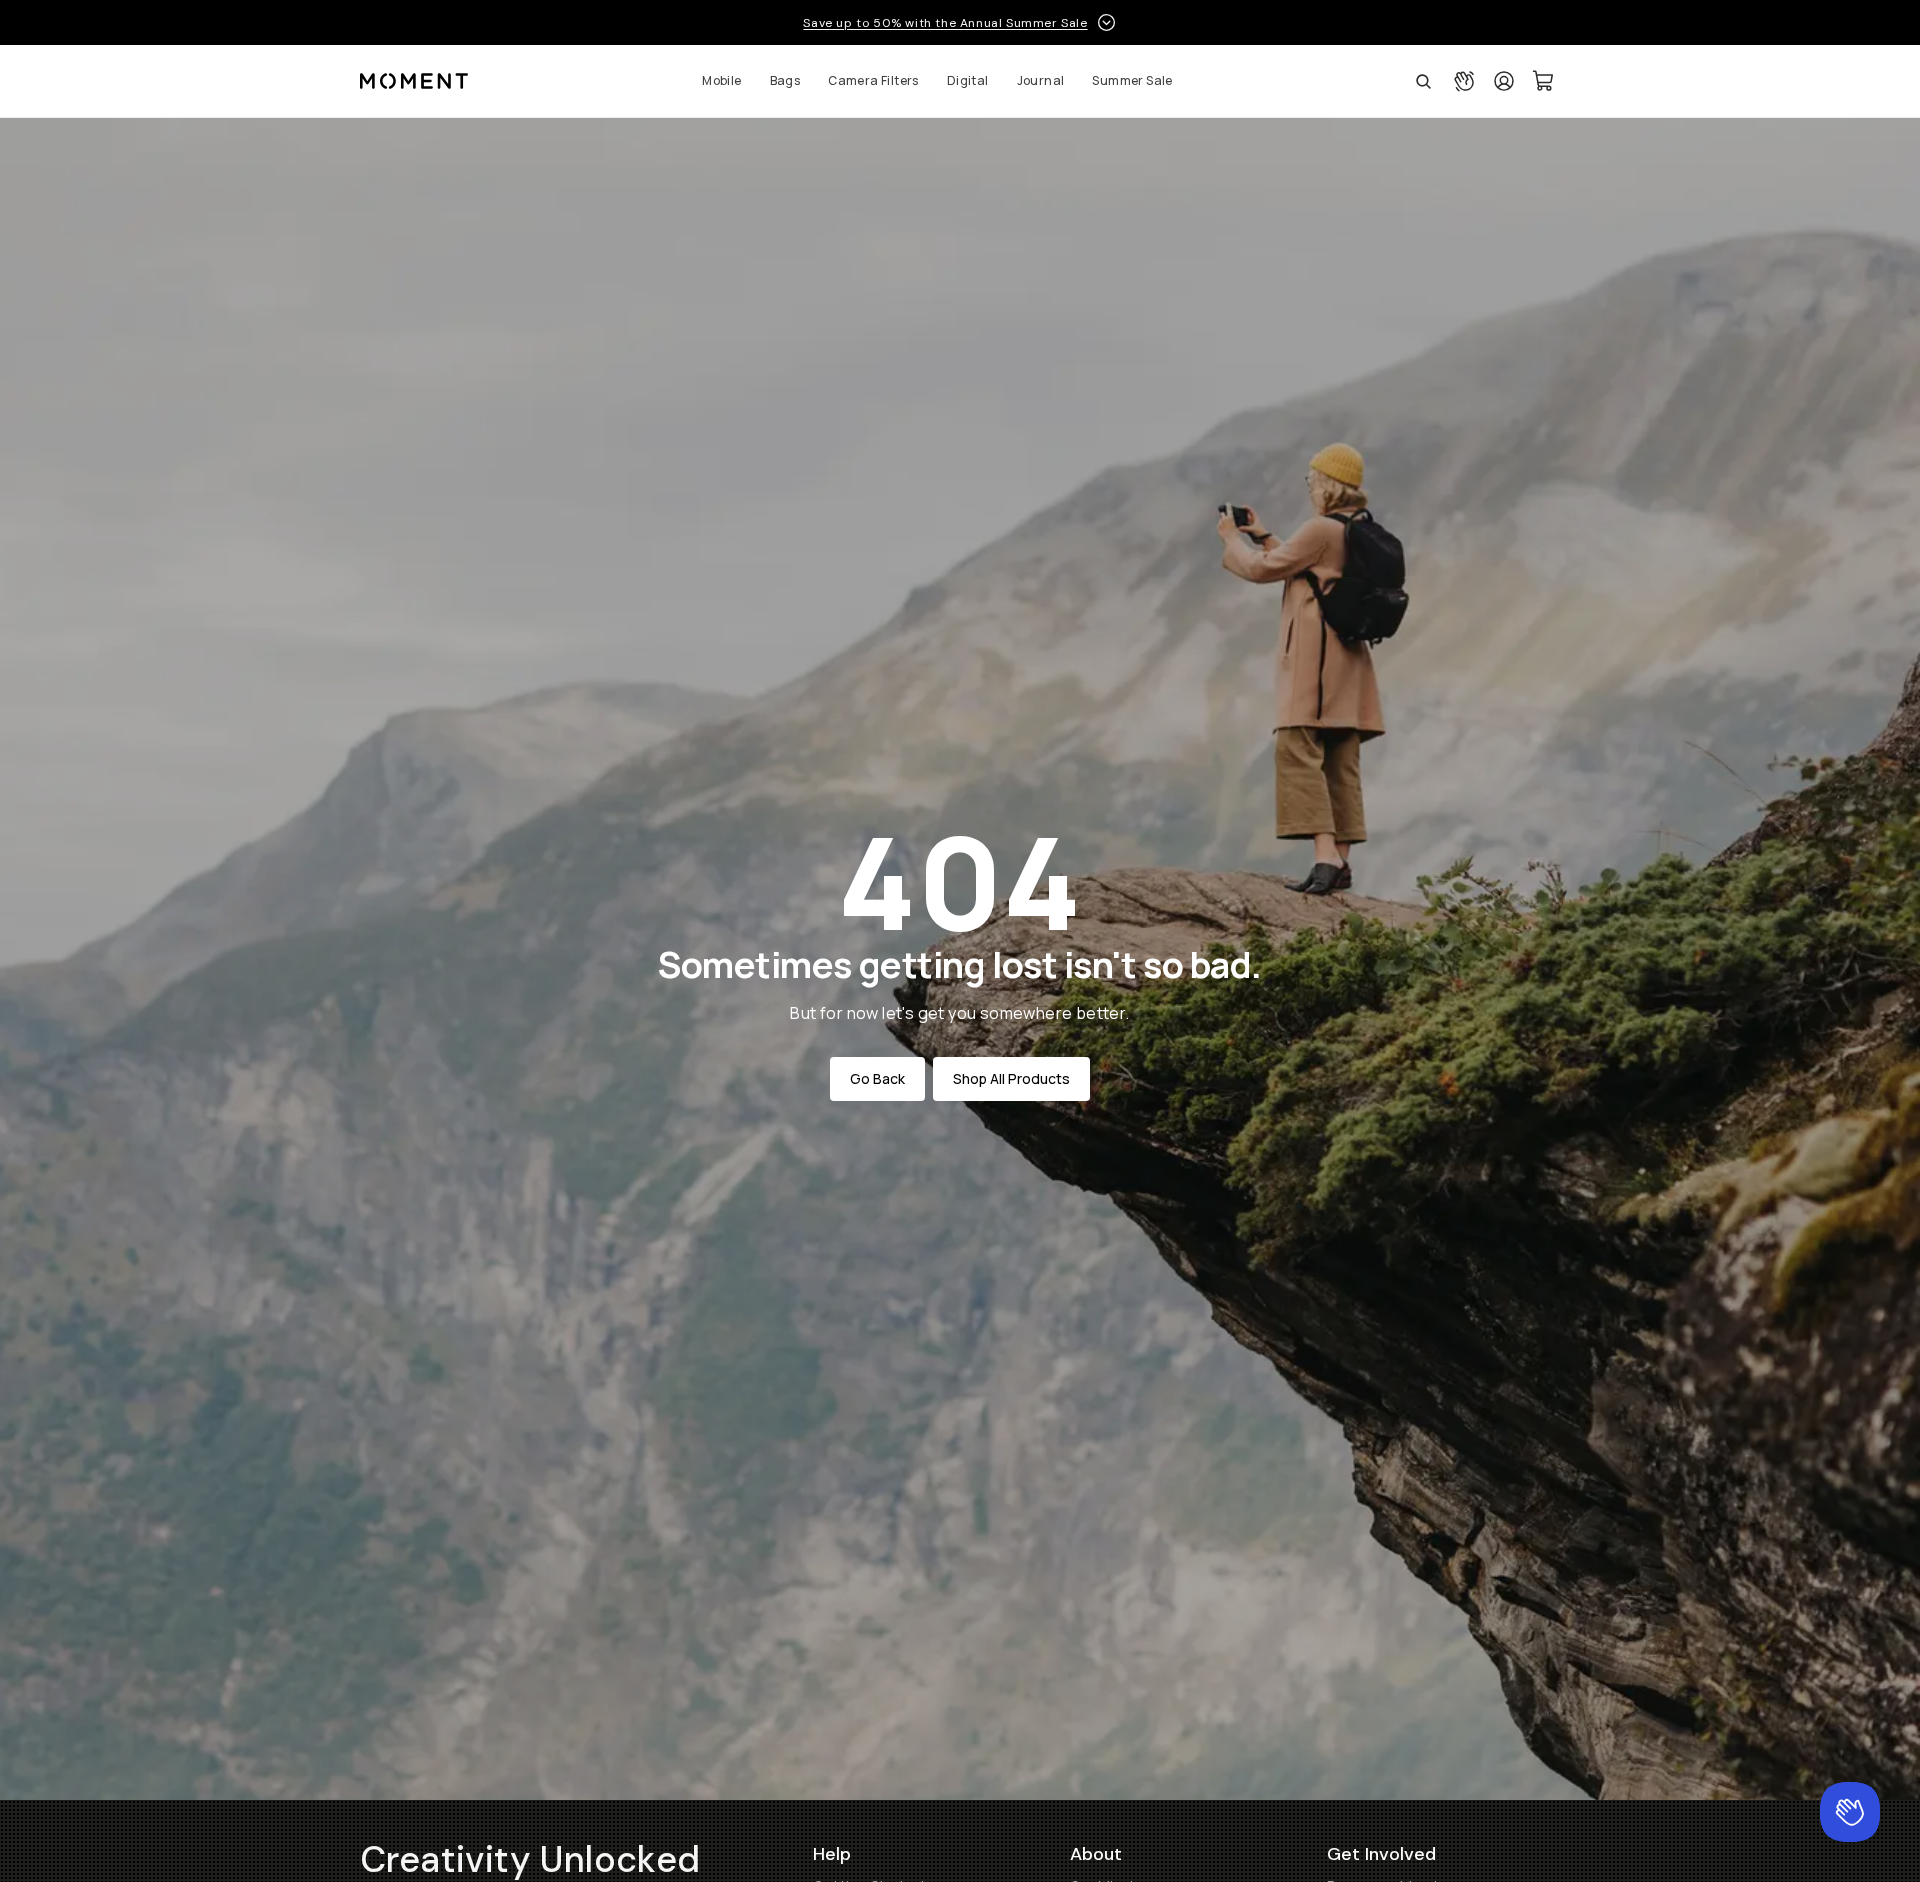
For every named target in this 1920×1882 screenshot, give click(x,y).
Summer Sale (1132, 80)
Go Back (877, 1078)
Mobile (721, 80)
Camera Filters (873, 80)
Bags (785, 80)
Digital (968, 80)
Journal (1041, 80)
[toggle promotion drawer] (1106, 22)
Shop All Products (1011, 1078)
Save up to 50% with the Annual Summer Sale (945, 23)
